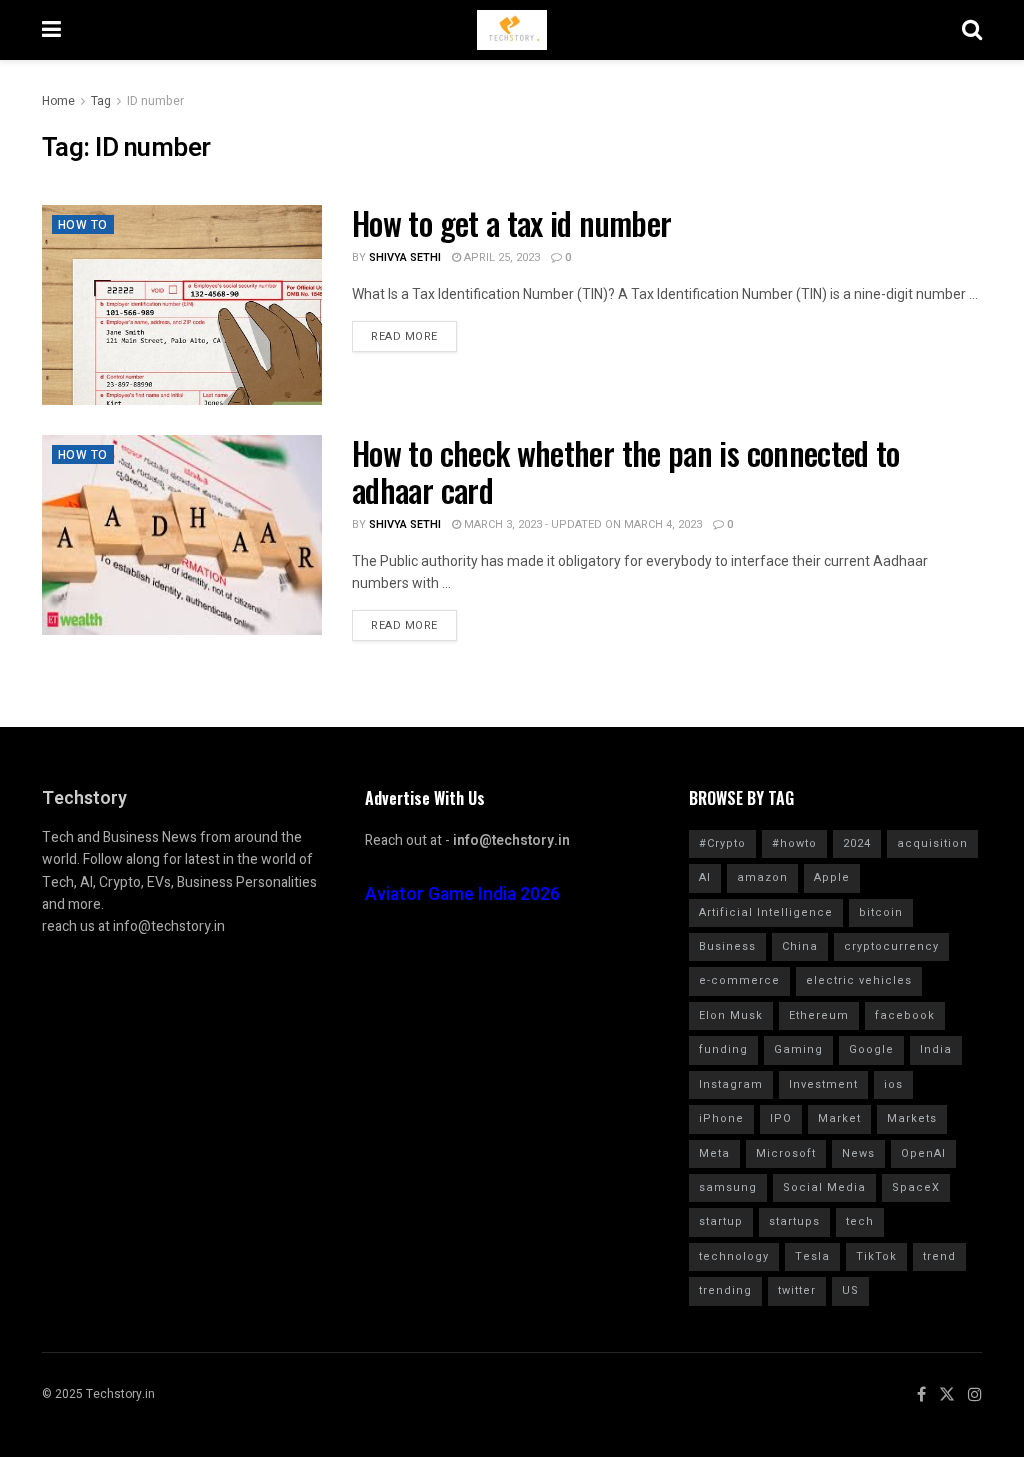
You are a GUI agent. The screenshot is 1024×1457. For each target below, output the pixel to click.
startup (721, 1221)
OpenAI (923, 1153)
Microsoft (786, 1153)
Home (58, 101)
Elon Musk (731, 1015)
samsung (728, 1187)
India (936, 1049)
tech (860, 1221)
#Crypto (722, 843)
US (850, 1290)
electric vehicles (859, 980)
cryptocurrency (891, 946)
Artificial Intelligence (766, 912)
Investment (823, 1084)
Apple (832, 877)
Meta (714, 1153)
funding (723, 1049)
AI (705, 877)
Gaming (798, 1049)
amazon (762, 877)
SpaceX (916, 1187)
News (858, 1153)
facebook (905, 1015)
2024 (857, 843)
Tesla (812, 1256)
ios (893, 1084)
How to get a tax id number (511, 222)
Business (727, 946)
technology (734, 1256)
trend (939, 1256)
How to (83, 225)
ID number (155, 101)
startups (794, 1221)
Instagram (731, 1084)
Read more (404, 336)
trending (725, 1290)
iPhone (721, 1118)
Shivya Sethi (405, 257)
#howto (794, 843)
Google (871, 1049)
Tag (101, 101)
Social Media (824, 1187)
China (800, 946)
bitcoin (881, 912)
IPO (781, 1118)
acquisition (932, 843)
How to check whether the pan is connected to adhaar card (626, 471)
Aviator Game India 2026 (462, 894)
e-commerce (739, 980)
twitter (797, 1290)
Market (839, 1118)
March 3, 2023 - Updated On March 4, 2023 (581, 524)
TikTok (876, 1256)
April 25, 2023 (500, 257)
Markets (912, 1118)
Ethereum (819, 1015)
